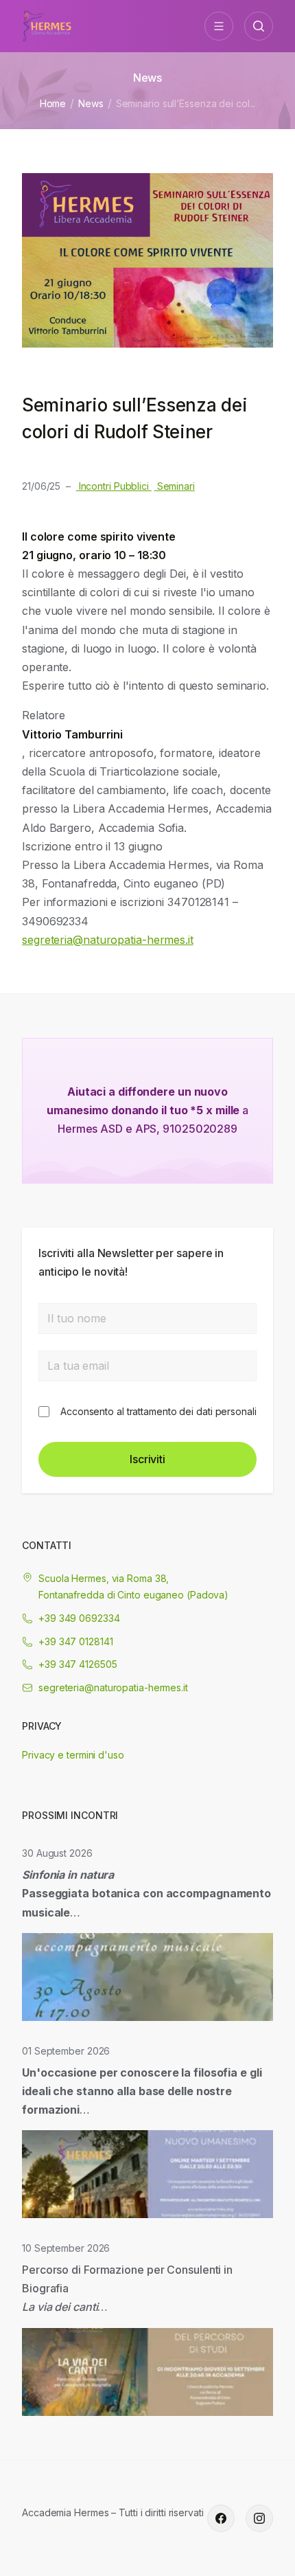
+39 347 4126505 (78, 1664)
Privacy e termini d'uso (73, 1755)
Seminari (175, 486)
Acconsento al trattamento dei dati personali (158, 1411)
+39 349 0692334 (79, 1618)
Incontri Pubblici (114, 486)
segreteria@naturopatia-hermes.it (108, 940)
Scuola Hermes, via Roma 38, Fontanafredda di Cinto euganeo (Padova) (133, 1586)
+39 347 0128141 (76, 1641)
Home (53, 103)
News (91, 103)
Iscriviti (147, 1459)
